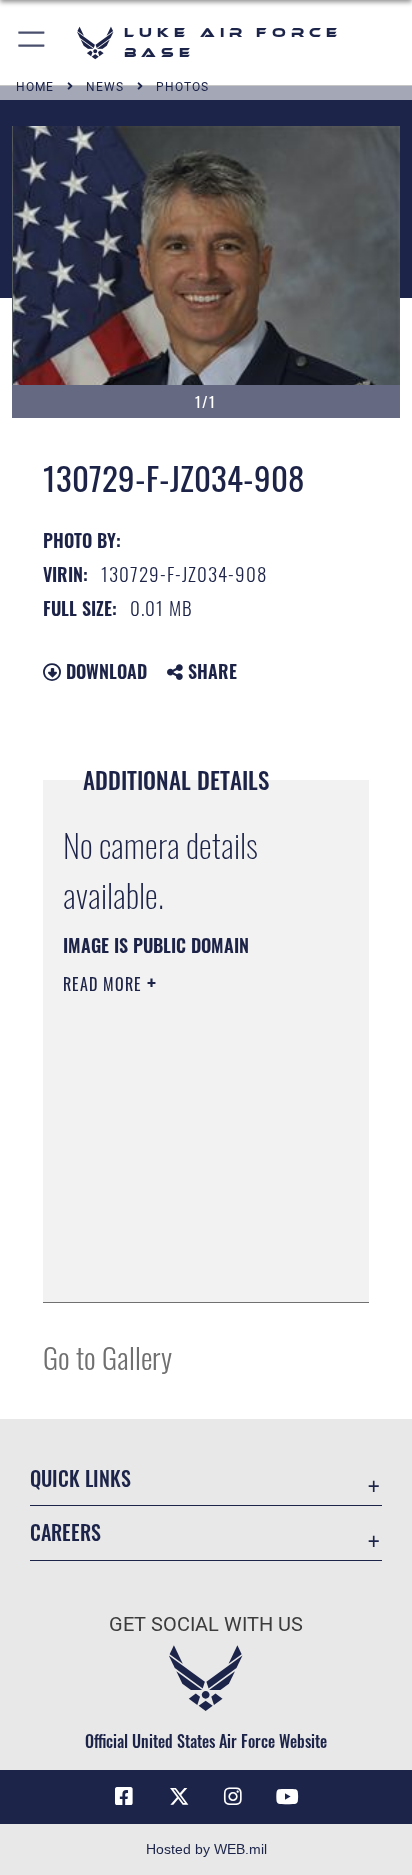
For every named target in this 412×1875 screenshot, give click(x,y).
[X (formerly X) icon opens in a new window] (179, 1797)
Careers (65, 1532)
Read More (105, 984)
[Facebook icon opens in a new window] (124, 1797)
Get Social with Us (206, 1624)
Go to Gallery (107, 1356)
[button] (32, 42)
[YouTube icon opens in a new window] (288, 1797)
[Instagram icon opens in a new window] (233, 1797)
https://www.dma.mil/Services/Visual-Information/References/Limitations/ (184, 1265)
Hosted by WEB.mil (206, 1849)
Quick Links (80, 1478)
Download (104, 671)
